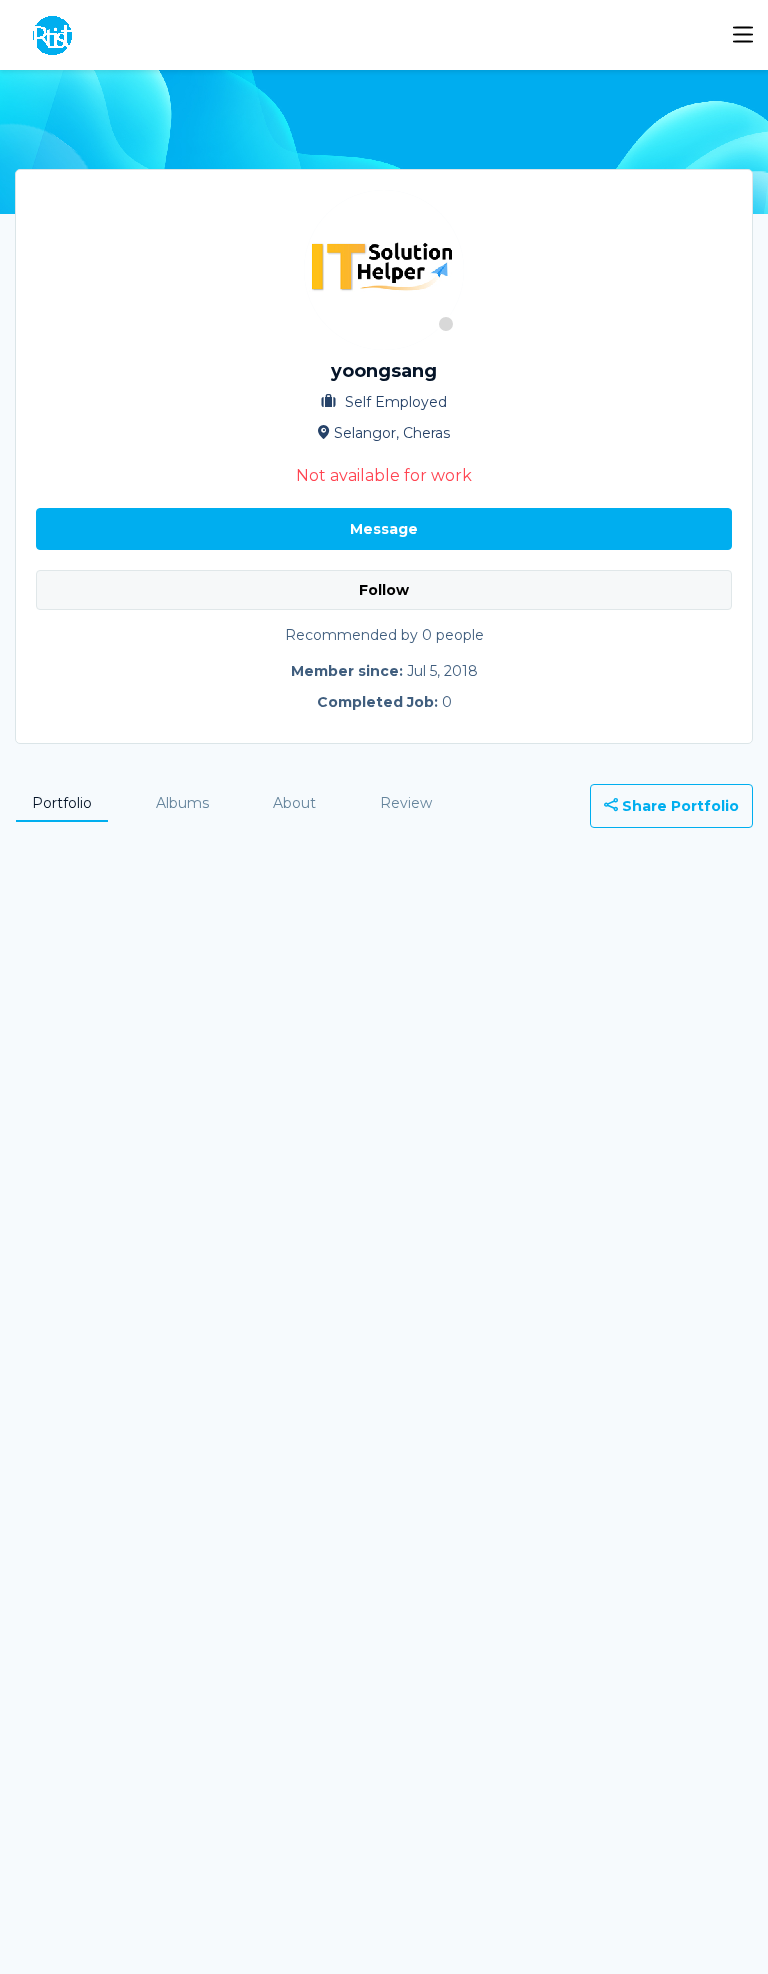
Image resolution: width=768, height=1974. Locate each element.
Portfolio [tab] (62, 803)
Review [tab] (406, 803)
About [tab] (294, 803)
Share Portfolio (678, 806)
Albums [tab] (182, 803)
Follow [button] (384, 590)
